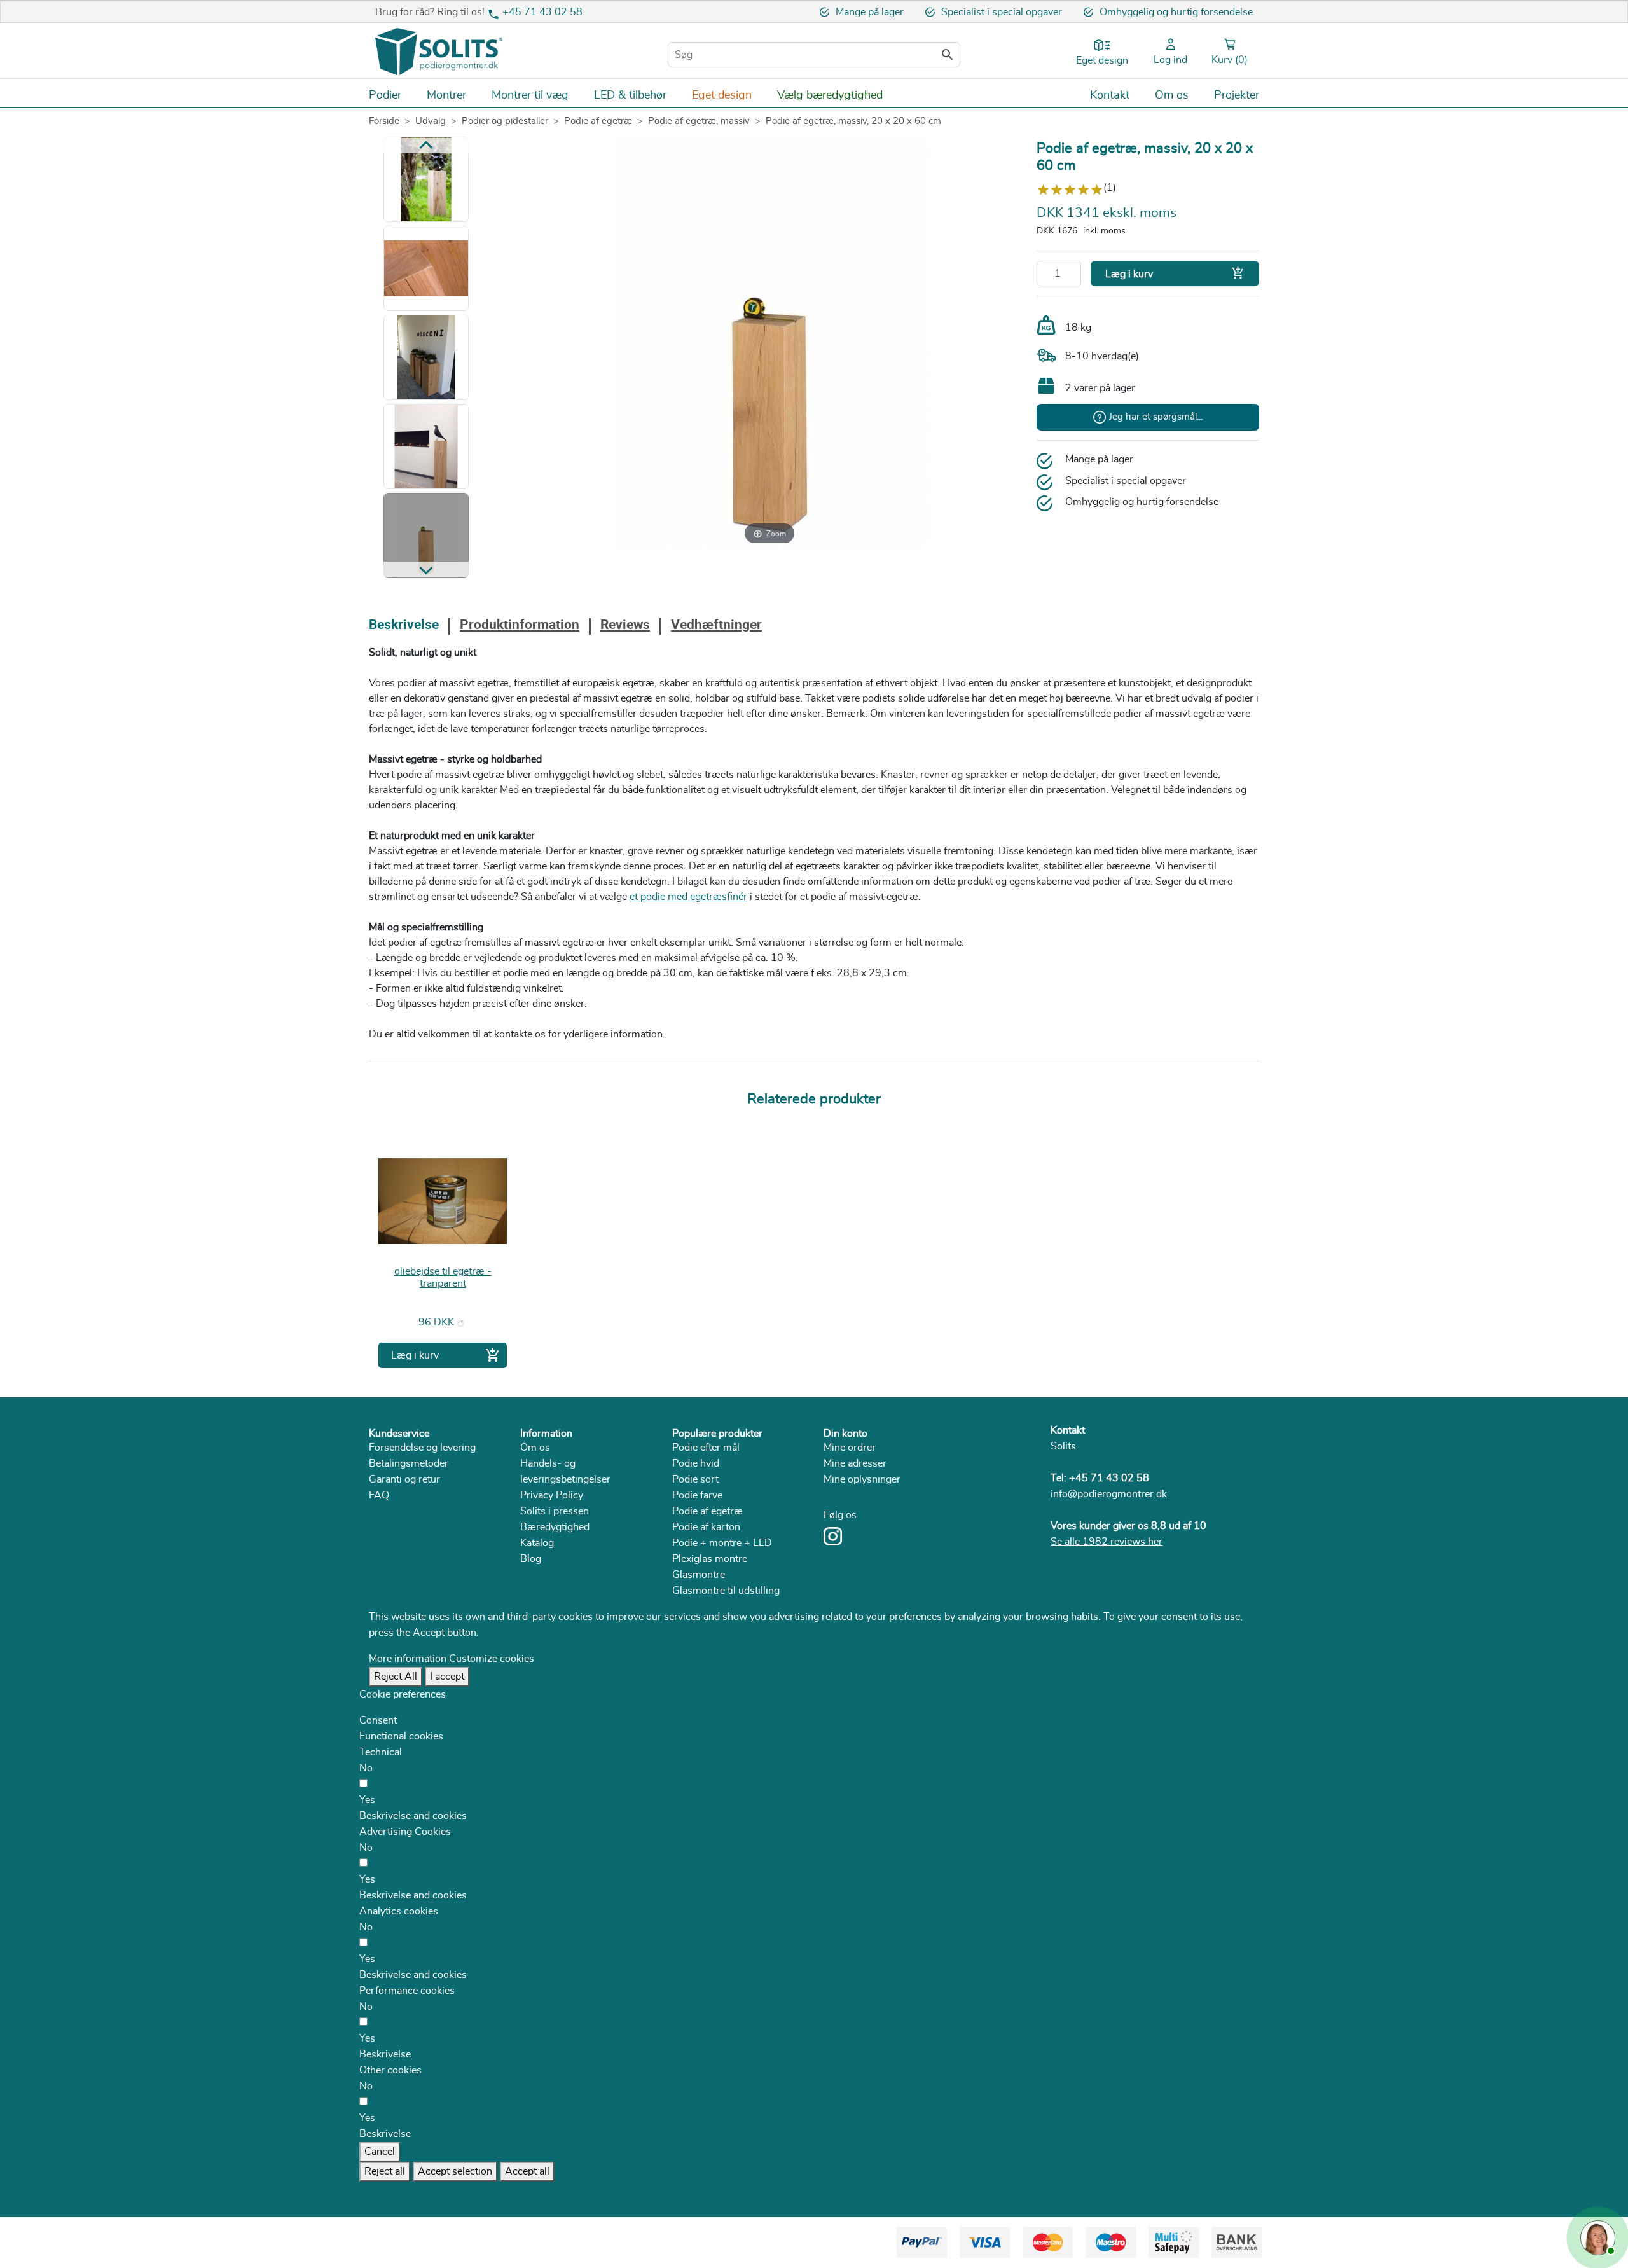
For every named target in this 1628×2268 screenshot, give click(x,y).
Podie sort (695, 1479)
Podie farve (697, 1495)
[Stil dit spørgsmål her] (1596, 2236)
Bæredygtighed (555, 1527)
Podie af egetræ (707, 1511)
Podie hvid (696, 1463)
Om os (535, 1448)
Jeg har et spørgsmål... (1156, 417)
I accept (447, 1677)
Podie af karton (706, 1527)
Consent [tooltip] (378, 1720)
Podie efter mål (706, 1448)
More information (408, 1659)
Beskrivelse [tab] (404, 626)
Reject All (396, 1677)
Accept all (527, 2171)
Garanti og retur (404, 1479)
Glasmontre (699, 1575)
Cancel (380, 2152)
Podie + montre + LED (722, 1543)
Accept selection (455, 2171)
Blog (531, 1559)
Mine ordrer (850, 1448)
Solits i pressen (555, 1511)
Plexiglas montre (710, 1559)
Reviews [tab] (625, 626)
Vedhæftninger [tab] (716, 626)
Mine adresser (855, 1463)
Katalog (537, 1543)
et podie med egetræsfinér (688, 897)
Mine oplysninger (862, 1479)
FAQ (379, 1495)
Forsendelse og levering (422, 1448)
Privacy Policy (552, 1495)
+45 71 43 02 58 (542, 12)
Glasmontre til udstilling (726, 1591)
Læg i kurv (1175, 273)
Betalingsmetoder (409, 1463)
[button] (413, 1816)
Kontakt (1068, 1430)
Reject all (385, 2171)
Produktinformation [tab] (520, 626)
